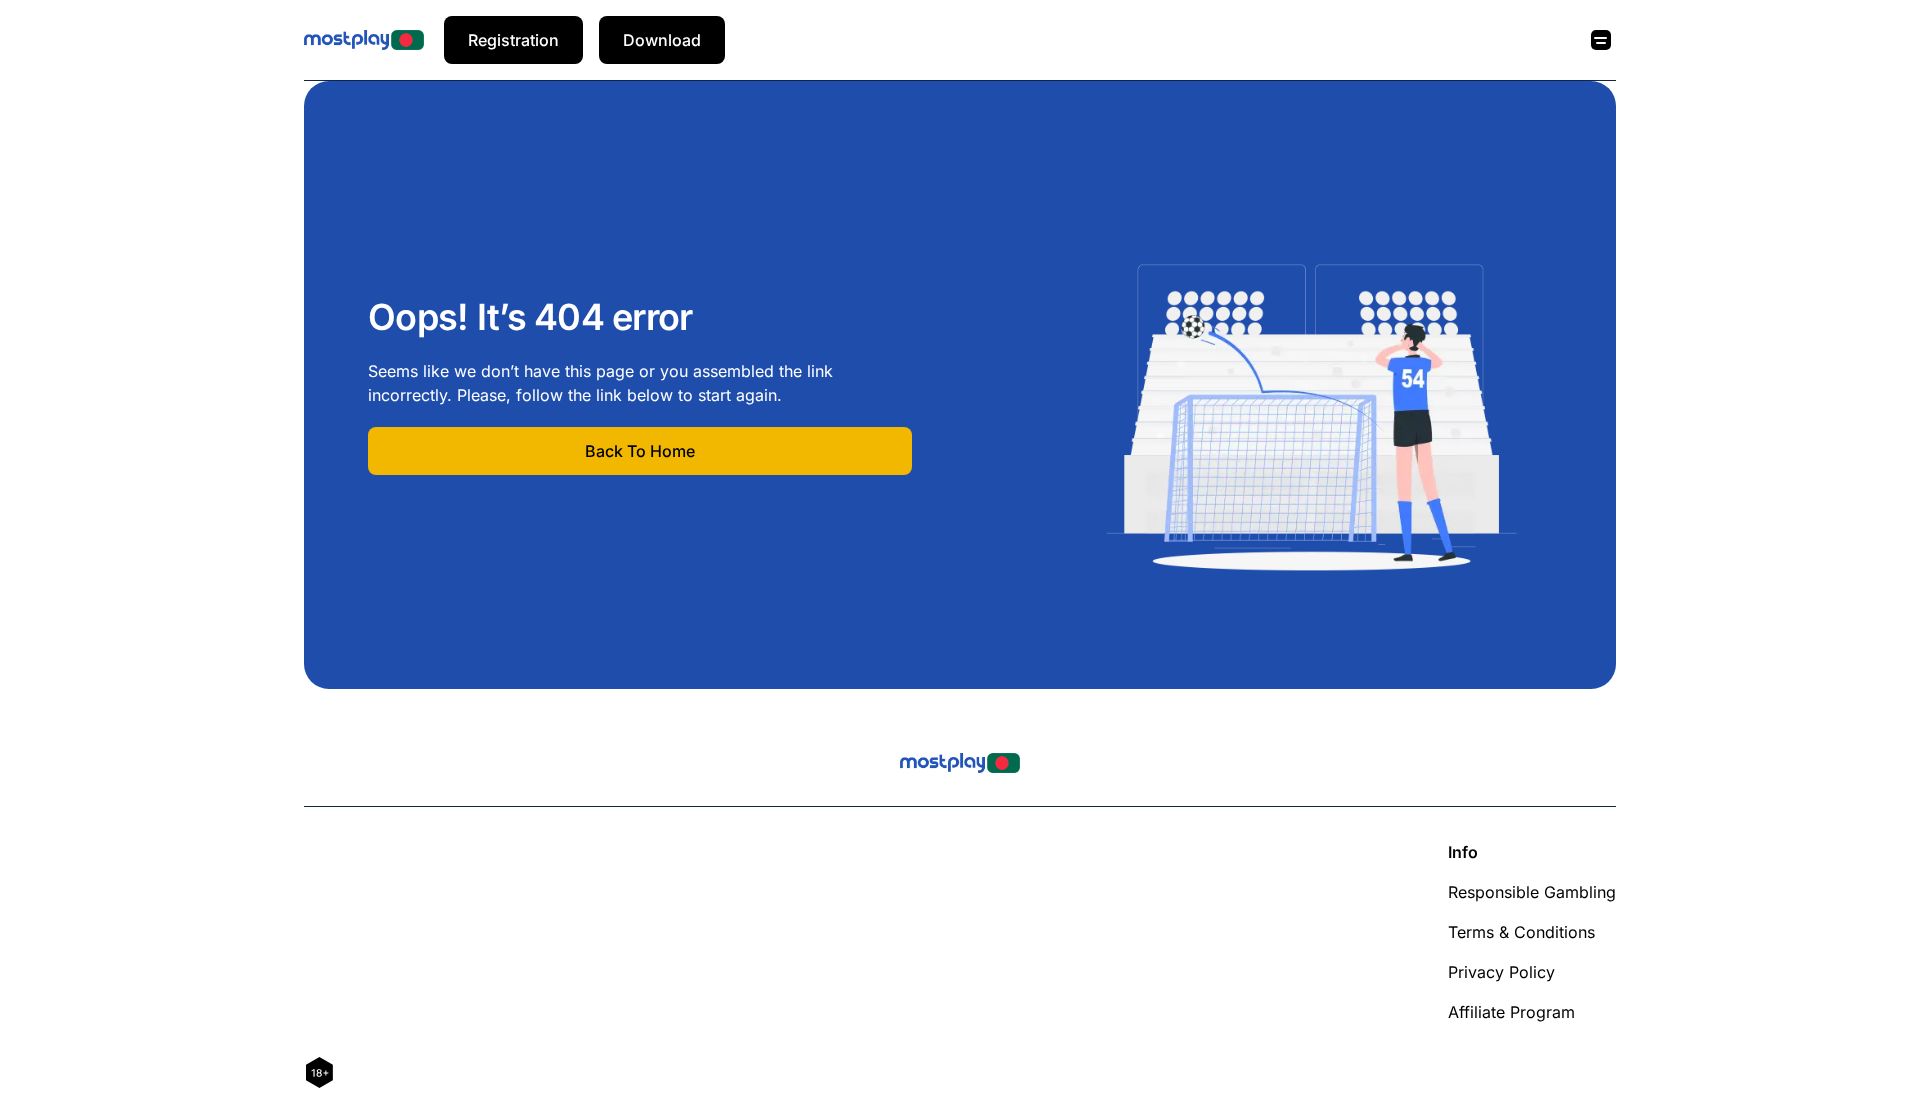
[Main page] (364, 40)
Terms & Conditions (1521, 932)
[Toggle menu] (1601, 40)
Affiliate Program (1511, 1012)
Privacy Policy (1501, 972)
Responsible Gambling (1532, 892)
